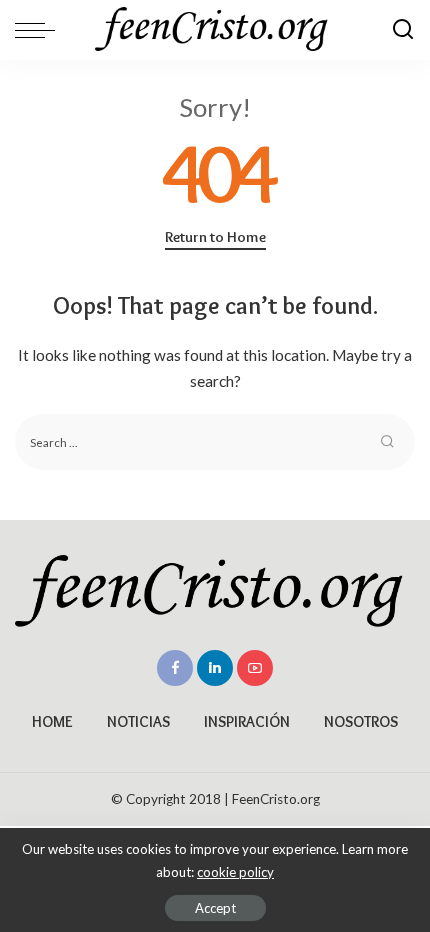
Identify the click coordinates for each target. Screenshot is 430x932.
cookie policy (235, 872)
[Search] (403, 30)
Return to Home (215, 237)
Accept (215, 908)
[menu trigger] (40, 30)
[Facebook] (175, 668)
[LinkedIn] (215, 668)
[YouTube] (255, 668)
